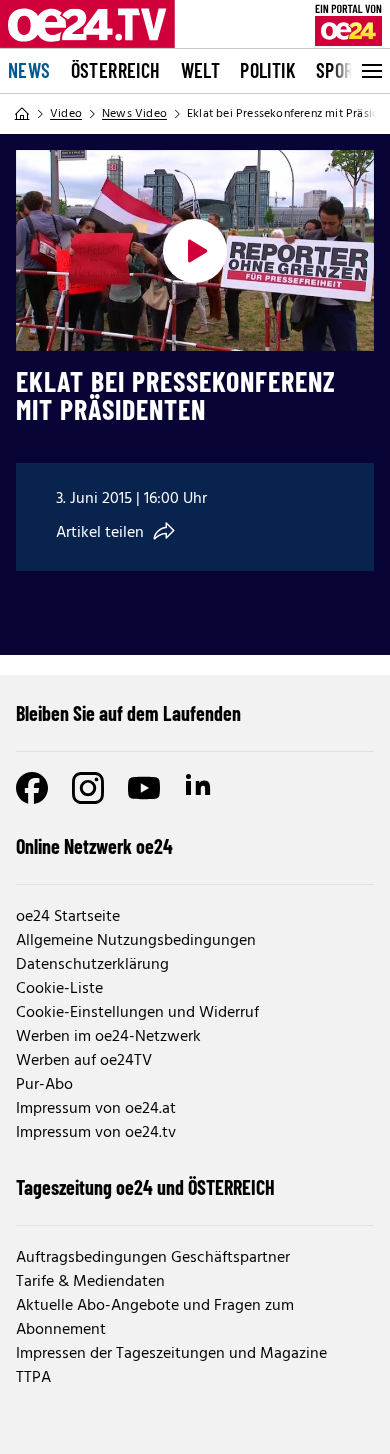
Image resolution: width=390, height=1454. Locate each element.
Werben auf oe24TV (84, 1061)
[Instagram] (88, 788)
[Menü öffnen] (370, 71)
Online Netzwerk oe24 (94, 846)
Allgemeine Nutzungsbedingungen (136, 941)
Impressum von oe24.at (96, 1109)
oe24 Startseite (68, 917)
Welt (201, 70)
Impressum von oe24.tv (96, 1133)
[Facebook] (32, 788)
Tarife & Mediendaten (90, 1282)
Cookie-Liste (59, 989)
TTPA (33, 1378)
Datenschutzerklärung (92, 965)
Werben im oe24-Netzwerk (108, 1037)
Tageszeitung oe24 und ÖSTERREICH (145, 1187)
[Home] (22, 114)
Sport (339, 70)
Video (66, 114)
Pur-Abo (44, 1085)
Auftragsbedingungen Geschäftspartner (153, 1258)
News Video (134, 114)
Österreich (116, 70)
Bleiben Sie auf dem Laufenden (128, 713)
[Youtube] (144, 788)
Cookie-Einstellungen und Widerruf (137, 1013)
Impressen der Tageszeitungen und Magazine (171, 1354)
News (29, 70)
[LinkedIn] (200, 788)
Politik (268, 70)
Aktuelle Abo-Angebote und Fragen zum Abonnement (155, 1318)
